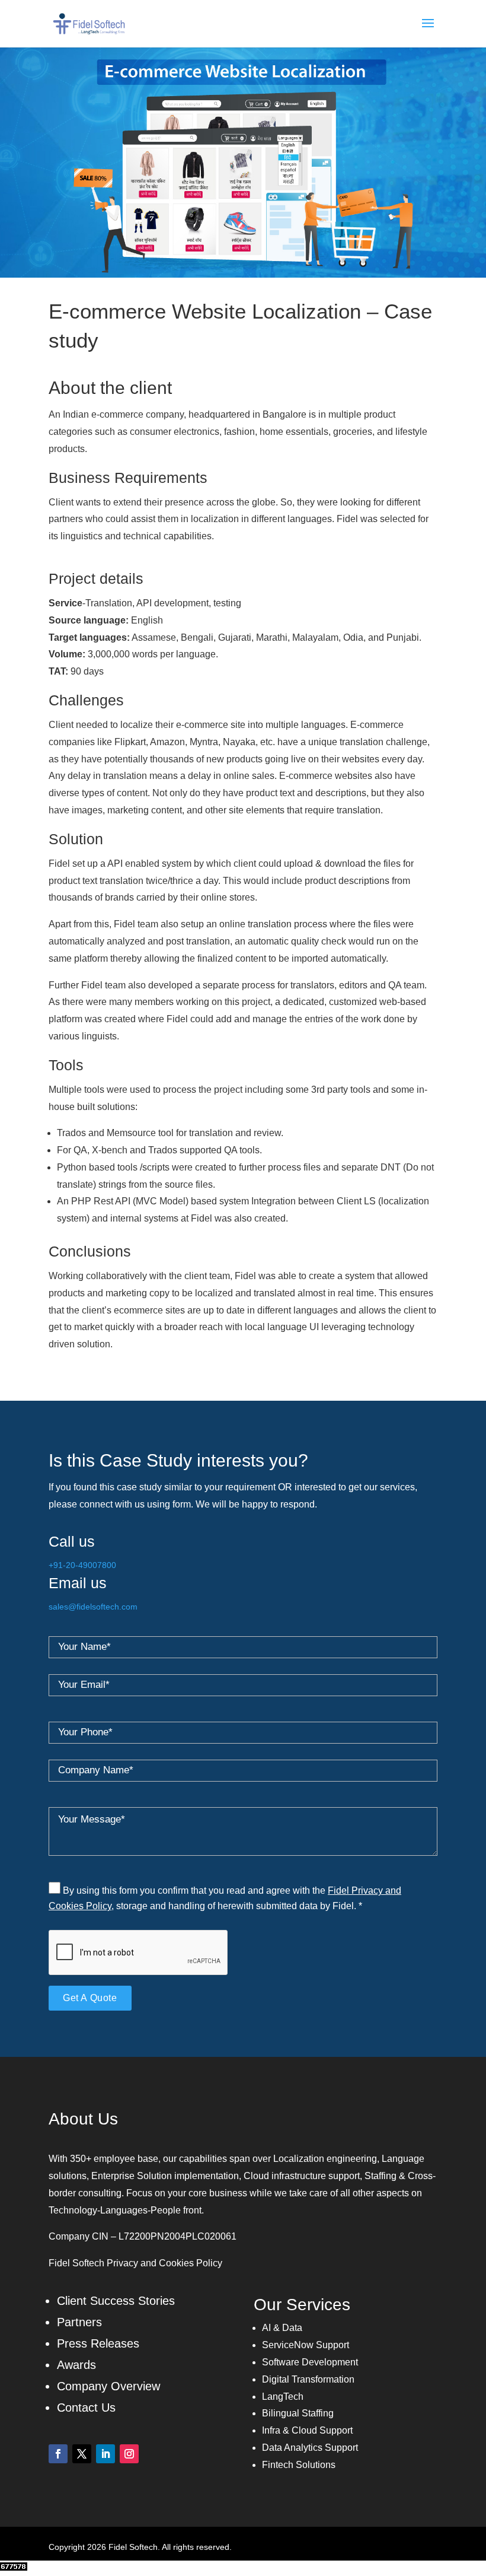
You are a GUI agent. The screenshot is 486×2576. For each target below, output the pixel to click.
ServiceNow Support (306, 2345)
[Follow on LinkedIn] (105, 2454)
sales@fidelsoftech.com (93, 1607)
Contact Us (86, 2408)
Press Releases (98, 2343)
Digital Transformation (308, 2379)
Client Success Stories (116, 2301)
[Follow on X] (82, 2454)
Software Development (310, 2362)
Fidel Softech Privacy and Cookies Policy (135, 2263)
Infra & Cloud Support (307, 2430)
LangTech (283, 2397)
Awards (76, 2365)
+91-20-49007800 (82, 1565)
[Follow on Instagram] (129, 2454)
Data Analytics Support (310, 2448)
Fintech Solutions (299, 2465)
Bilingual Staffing (298, 2413)
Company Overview (108, 2386)
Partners (79, 2322)
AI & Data (282, 2328)
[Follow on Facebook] (58, 2454)
